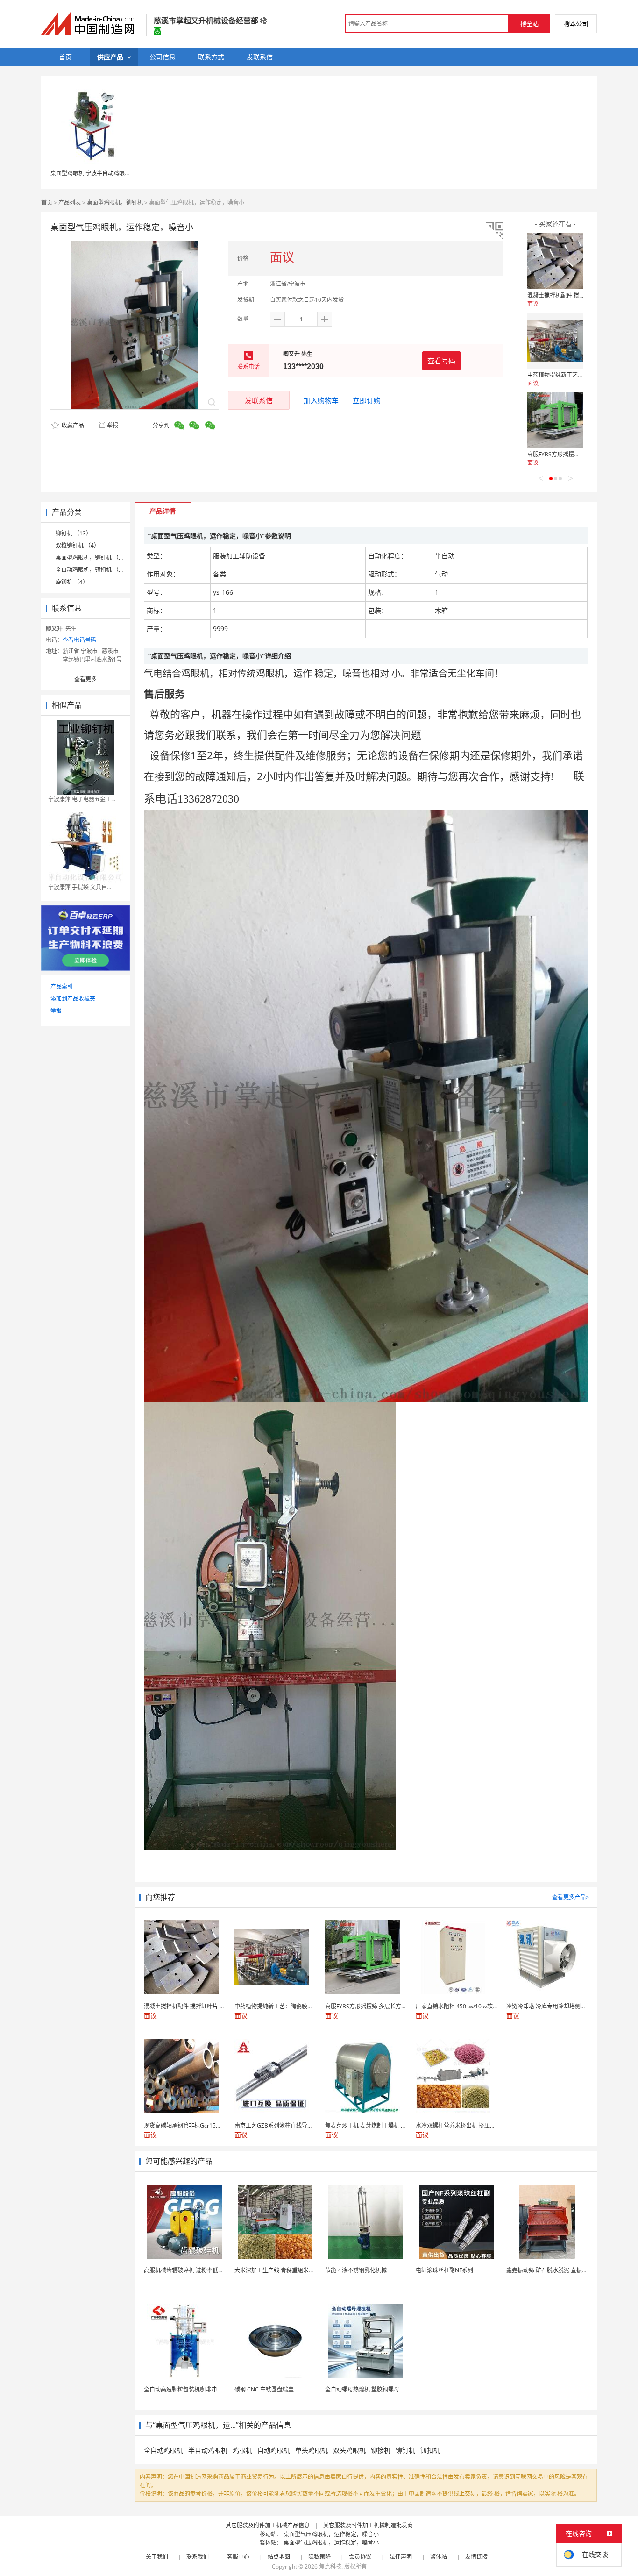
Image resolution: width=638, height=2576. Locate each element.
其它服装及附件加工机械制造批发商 (368, 2525)
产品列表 (70, 203)
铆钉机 (405, 2450)
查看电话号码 (79, 640)
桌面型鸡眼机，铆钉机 (115, 203)
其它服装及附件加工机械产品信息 (268, 2525)
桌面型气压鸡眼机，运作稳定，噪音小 (331, 2534)
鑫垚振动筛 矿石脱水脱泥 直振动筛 (550, 2270)
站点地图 (279, 2557)
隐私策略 (319, 2557)
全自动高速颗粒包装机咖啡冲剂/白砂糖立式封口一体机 (212, 2389)
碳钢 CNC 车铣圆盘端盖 (264, 2389)
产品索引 (62, 986)
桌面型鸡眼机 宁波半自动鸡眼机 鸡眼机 (99, 173)
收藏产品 (72, 425)
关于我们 (157, 2557)
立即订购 (367, 400)
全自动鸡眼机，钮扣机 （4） (92, 570)
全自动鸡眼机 (163, 2450)
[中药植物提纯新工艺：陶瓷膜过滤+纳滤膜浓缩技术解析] (555, 341)
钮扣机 (430, 2450)
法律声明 (401, 2557)
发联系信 (259, 400)
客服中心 (238, 2557)
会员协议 (360, 2557)
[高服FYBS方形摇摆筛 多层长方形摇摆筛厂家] (555, 420)
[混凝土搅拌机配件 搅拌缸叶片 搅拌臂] (555, 261)
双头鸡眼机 (349, 2450)
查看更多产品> (571, 1897)
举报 (113, 425)
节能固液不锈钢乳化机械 (356, 2270)
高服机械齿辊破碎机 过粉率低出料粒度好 (195, 2270)
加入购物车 (321, 400)
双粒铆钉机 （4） (78, 545)
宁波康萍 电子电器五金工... (82, 799)
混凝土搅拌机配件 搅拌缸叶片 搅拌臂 (574, 295)
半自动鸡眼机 (208, 2450)
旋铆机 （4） (72, 582)
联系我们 (198, 2557)
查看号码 (441, 361)
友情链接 (476, 2557)
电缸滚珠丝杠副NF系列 (444, 2270)
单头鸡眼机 (312, 2450)
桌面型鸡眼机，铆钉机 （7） (92, 558)
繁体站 (439, 2557)
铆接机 (381, 2450)
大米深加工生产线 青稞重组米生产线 (280, 2270)
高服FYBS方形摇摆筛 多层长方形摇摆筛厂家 (582, 454)
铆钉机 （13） (74, 533)
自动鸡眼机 (274, 2450)
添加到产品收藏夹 (73, 999)
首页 (47, 203)
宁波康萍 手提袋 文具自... (80, 887)
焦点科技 (330, 2566)
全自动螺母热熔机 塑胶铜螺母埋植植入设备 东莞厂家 (391, 2389)
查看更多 (85, 679)
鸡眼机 (242, 2450)
